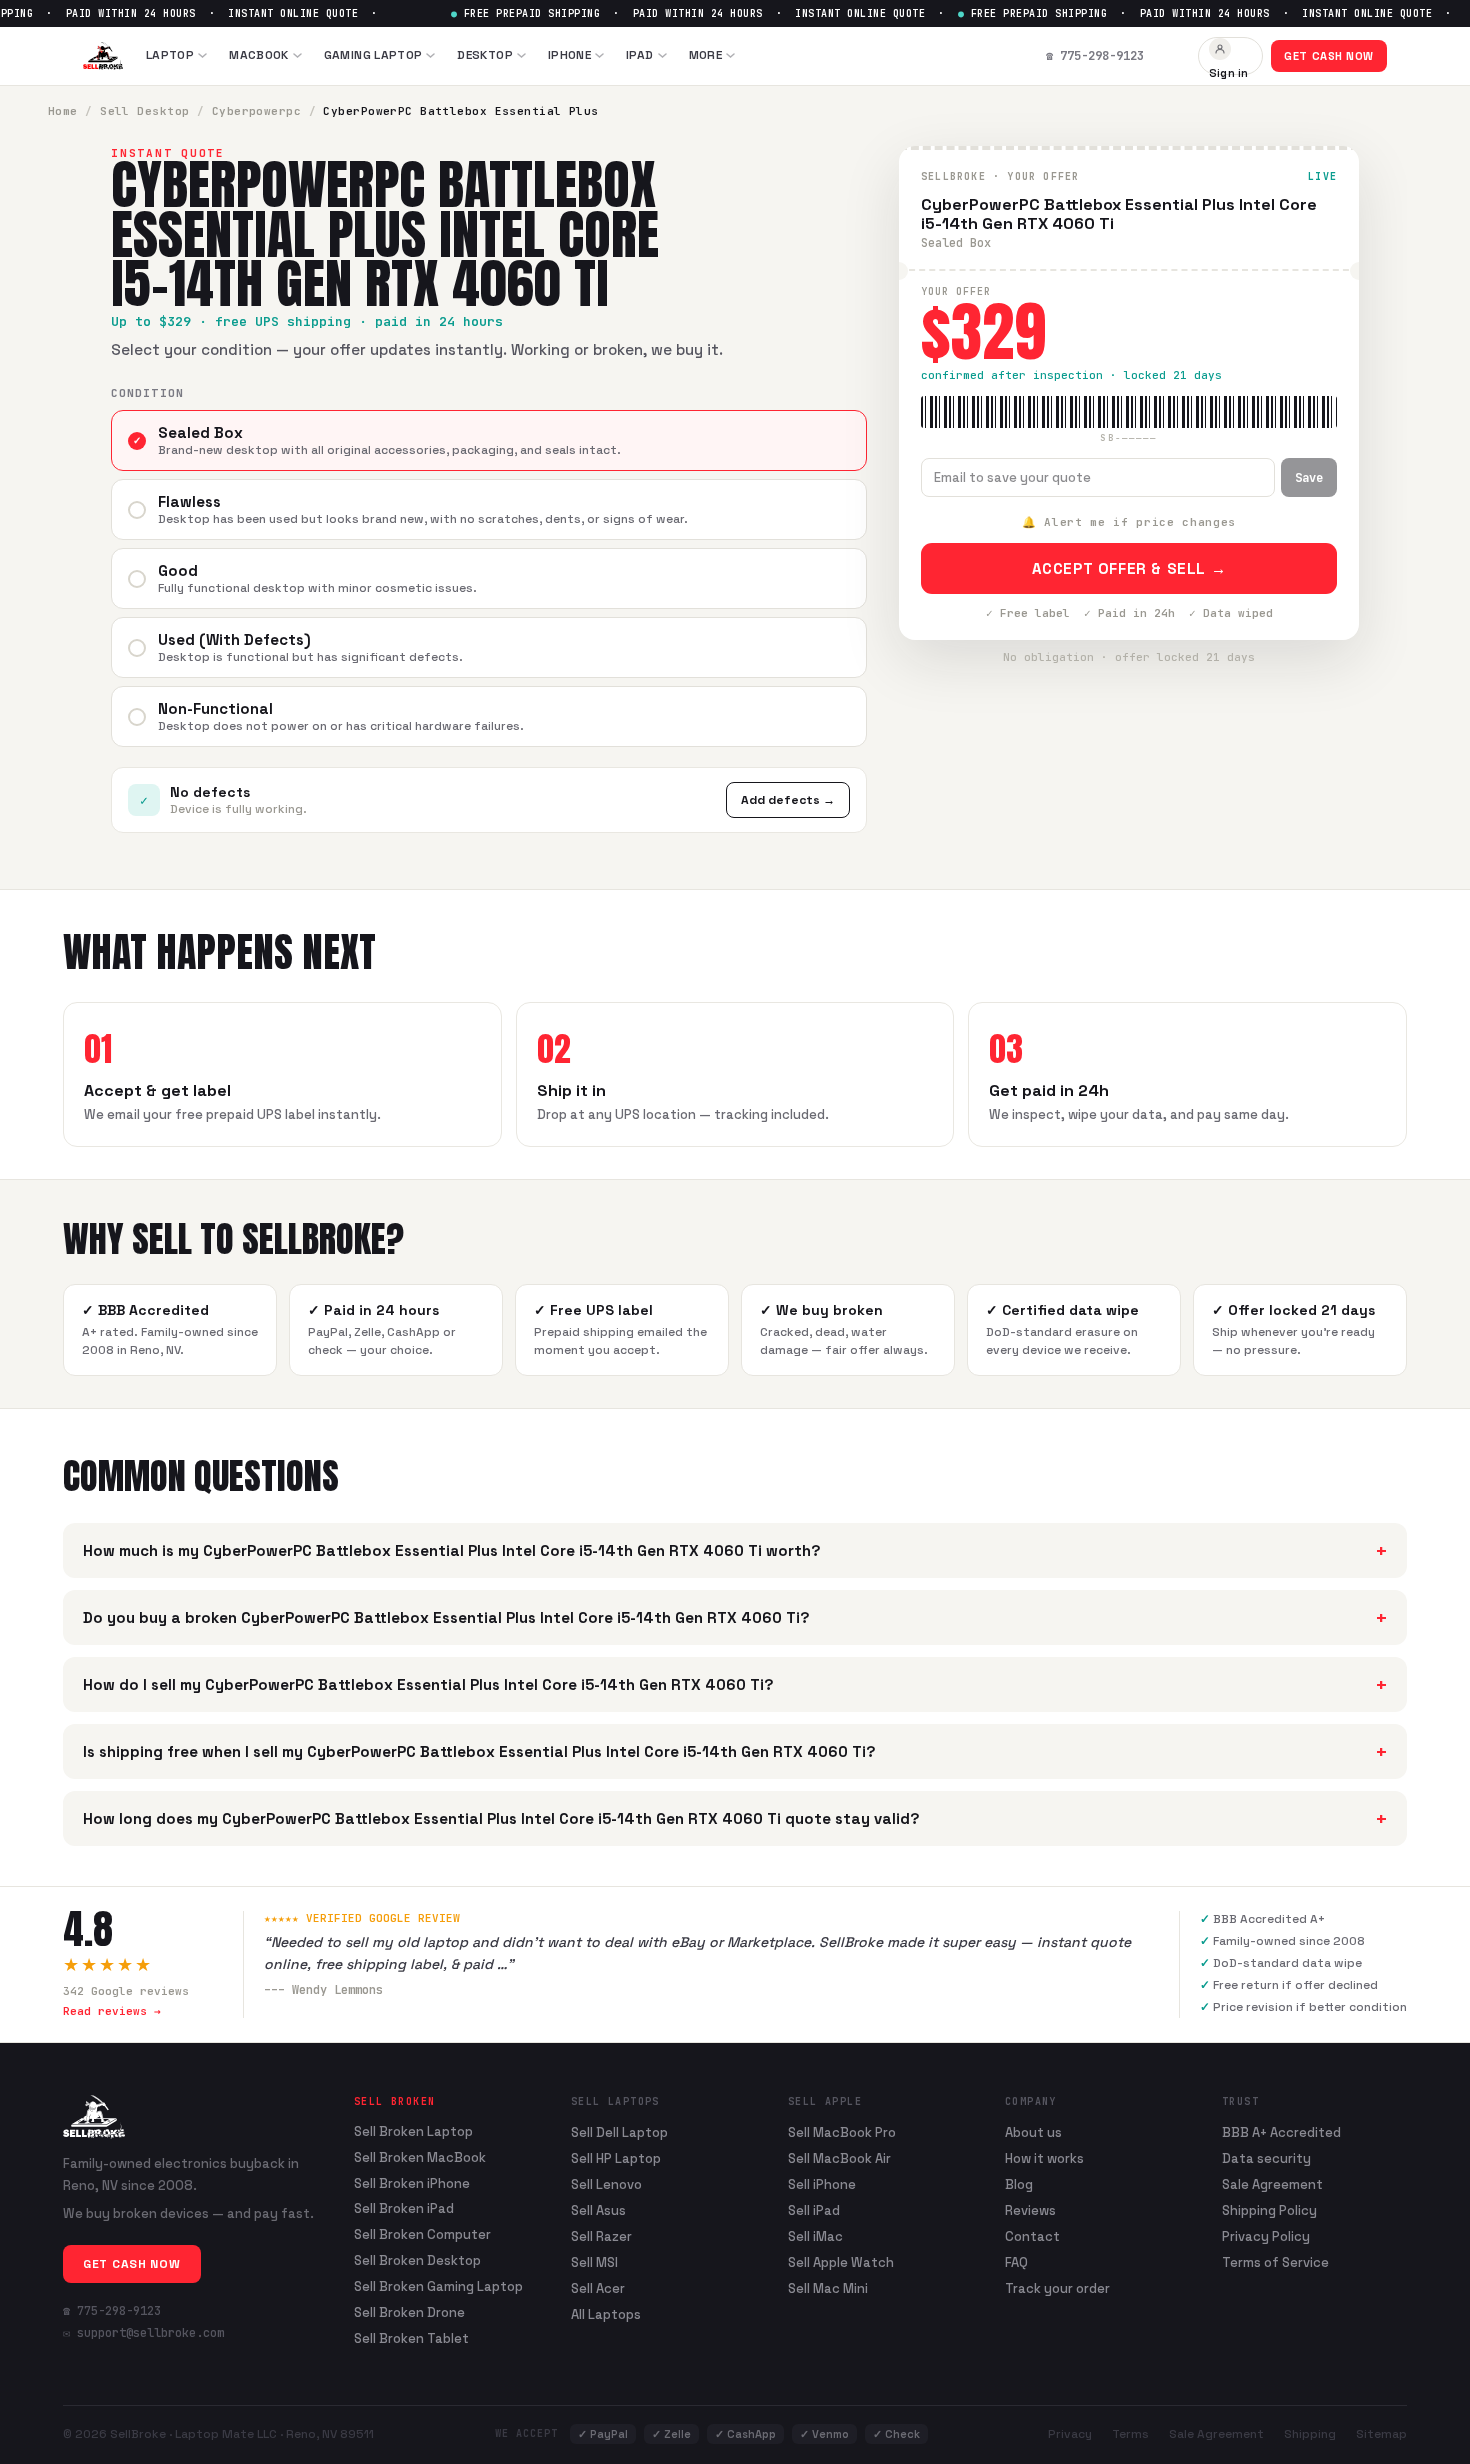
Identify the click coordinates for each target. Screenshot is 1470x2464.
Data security (1266, 2158)
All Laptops (606, 2314)
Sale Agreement (1272, 2184)
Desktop (485, 55)
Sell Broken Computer (422, 2235)
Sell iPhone (822, 2184)
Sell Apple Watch (841, 2262)
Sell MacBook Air (839, 2158)
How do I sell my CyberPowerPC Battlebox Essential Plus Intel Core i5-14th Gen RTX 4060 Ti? (735, 1684)
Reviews (1030, 2210)
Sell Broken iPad (404, 2209)
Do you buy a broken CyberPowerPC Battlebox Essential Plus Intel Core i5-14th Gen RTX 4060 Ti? (735, 1617)
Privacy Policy (1266, 2236)
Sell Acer (598, 2288)
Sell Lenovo (606, 2184)
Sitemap (1381, 2434)
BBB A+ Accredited (1281, 2132)
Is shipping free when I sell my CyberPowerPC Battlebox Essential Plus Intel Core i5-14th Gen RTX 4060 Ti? (735, 1751)
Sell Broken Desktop (417, 2261)
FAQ (1016, 2262)
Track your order (1057, 2288)
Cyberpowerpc (256, 111)
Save (1309, 478)
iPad (639, 55)
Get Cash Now (1329, 56)
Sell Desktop (144, 111)
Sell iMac (815, 2236)
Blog (1019, 2184)
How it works (1044, 2158)
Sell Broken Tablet (411, 2339)
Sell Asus (598, 2210)
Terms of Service (1275, 2262)
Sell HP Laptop (616, 2158)
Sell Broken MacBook (420, 2158)
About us (1033, 2132)
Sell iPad (814, 2210)
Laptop (170, 55)
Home (63, 111)
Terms (1130, 2434)
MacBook (259, 55)
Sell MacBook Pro (842, 2132)
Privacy (1070, 2434)
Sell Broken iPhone (412, 2184)
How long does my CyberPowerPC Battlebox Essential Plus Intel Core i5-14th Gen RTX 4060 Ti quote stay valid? (735, 1818)
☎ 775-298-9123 (112, 2311)
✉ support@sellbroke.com (143, 2333)
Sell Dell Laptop (619, 2132)
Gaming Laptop (373, 55)
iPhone (569, 55)
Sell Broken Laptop (413, 2132)
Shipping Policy (1269, 2210)
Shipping (1310, 2434)
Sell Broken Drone (409, 2313)
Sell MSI (594, 2262)
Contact (1032, 2236)
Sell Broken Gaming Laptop (438, 2287)
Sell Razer (601, 2236)
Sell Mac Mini (828, 2288)
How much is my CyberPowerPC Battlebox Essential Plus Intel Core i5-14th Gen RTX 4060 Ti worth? (735, 1550)
